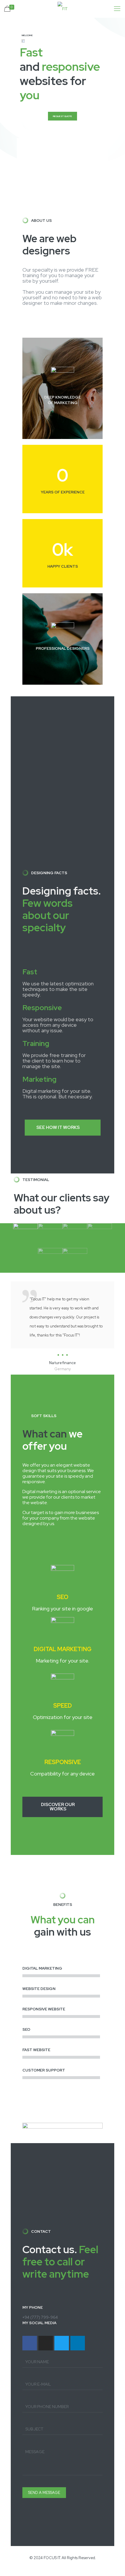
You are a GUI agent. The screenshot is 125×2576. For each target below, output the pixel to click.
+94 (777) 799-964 (40, 2317)
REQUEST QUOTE (63, 116)
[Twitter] (62, 2343)
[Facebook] (30, 2343)
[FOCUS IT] (63, 9)
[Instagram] (46, 2343)
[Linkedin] (78, 2343)
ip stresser (9, 2573)
